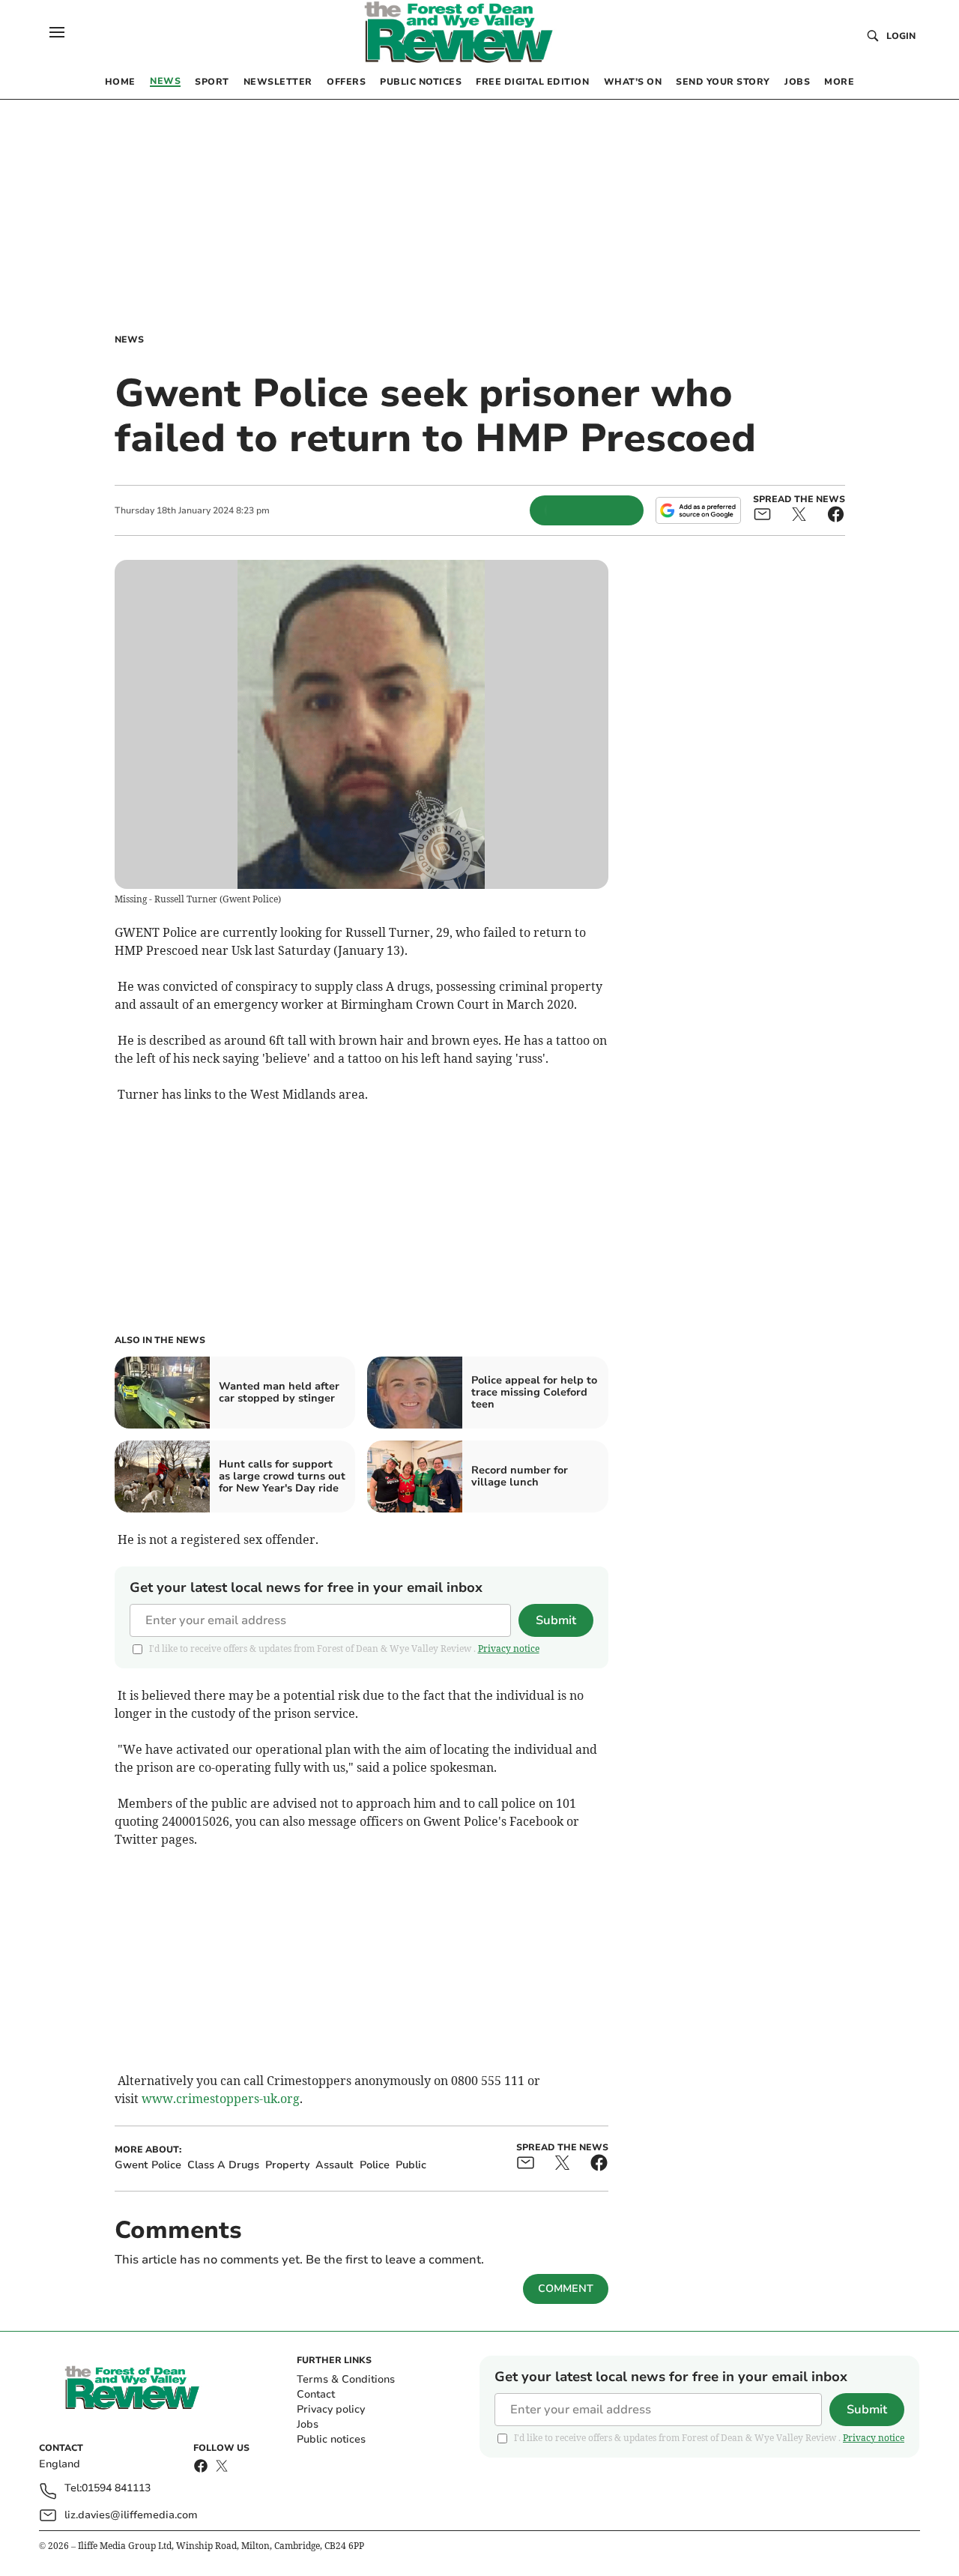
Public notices (331, 2439)
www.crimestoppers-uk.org (221, 2099)
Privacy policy (331, 2409)
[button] (57, 32)
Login (901, 36)
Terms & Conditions (346, 2379)
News (129, 340)
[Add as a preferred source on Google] (698, 510)
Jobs (308, 2424)
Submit (556, 1620)
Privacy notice (509, 1649)
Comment (566, 2289)
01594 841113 (116, 2489)
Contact (316, 2394)
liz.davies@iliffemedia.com (131, 2515)
